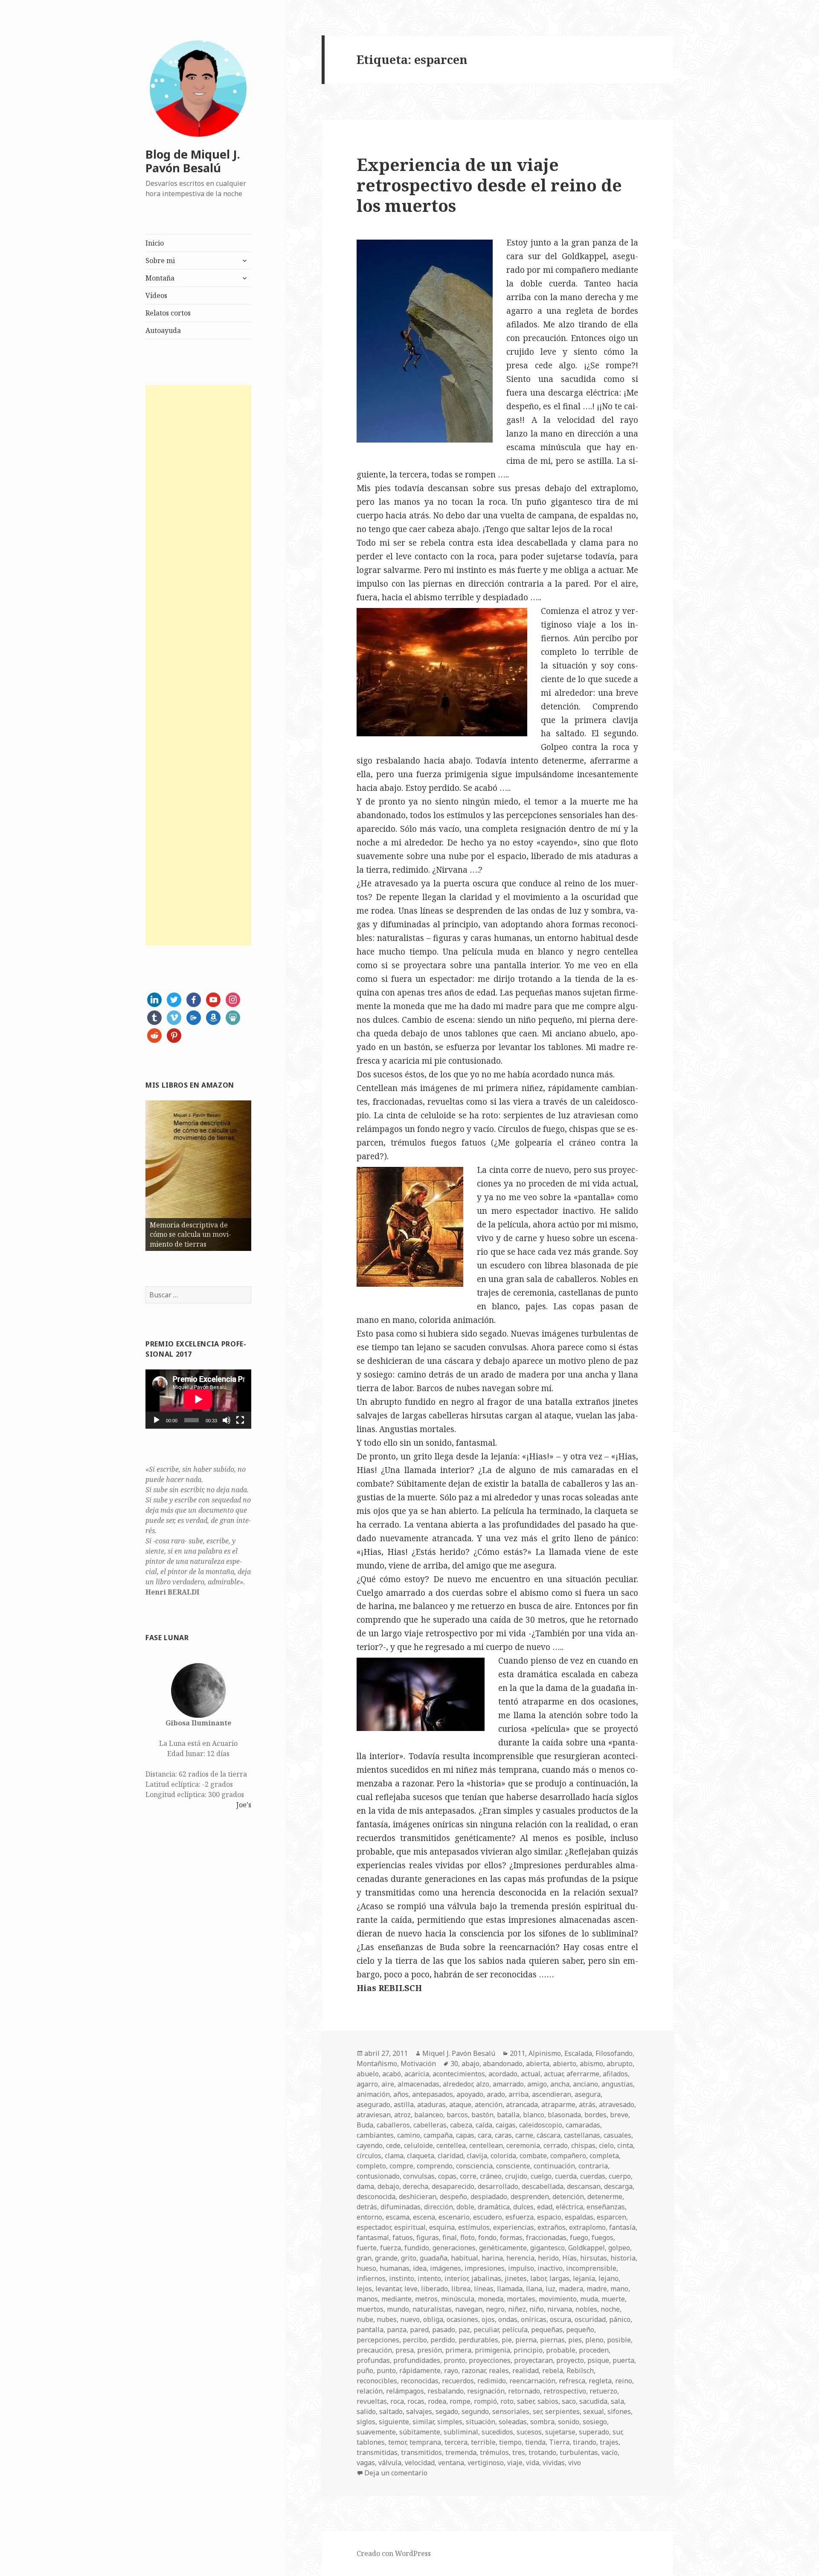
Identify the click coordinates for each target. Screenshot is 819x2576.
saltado (391, 2411)
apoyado (470, 2094)
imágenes (446, 2268)
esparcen (611, 2217)
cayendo (370, 2145)
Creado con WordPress (394, 2553)
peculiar (486, 2330)
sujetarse (560, 2432)
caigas (506, 2125)
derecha (415, 2186)
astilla (404, 2104)
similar (423, 2422)
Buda (365, 2125)
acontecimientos (459, 2074)
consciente (513, 2166)
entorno (369, 2217)
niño (537, 2309)
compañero (568, 2156)
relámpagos (405, 2391)
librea (461, 2289)
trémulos (494, 2452)
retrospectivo (565, 2391)
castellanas (582, 2135)
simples (450, 2422)
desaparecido (453, 2186)
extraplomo (587, 2227)
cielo (606, 2145)
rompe (460, 2401)
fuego (579, 2237)
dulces (523, 2207)
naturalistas (432, 2309)
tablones (371, 2442)
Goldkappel (587, 2248)
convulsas (419, 2176)
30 (454, 2064)
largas (559, 2278)
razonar (473, 2370)
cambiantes (375, 2135)
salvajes (419, 2411)
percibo (415, 2340)
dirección (439, 2207)
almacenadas (418, 2084)
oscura (561, 2319)
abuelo (368, 2074)
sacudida (593, 2401)
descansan (584, 2186)
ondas (508, 2319)
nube (365, 2319)
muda (589, 2299)
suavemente (376, 2432)
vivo (575, 2463)
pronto (455, 2360)
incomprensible (591, 2268)
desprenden (530, 2197)
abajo (470, 2064)
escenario (454, 2217)
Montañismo (377, 2064)
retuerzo (603, 2391)
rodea (437, 2401)
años (401, 2094)
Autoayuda (163, 330)
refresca (572, 2381)
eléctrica (569, 2207)
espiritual (410, 2227)
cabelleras (430, 2125)
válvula (390, 2463)
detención (568, 2197)
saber (526, 2401)
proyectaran (533, 2360)
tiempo (510, 2442)
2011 (517, 2053)
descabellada (543, 2186)
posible (619, 2340)
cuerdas (593, 2176)
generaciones (454, 2248)
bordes (595, 2115)
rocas (416, 2401)
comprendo (435, 2166)
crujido (516, 2176)
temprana (425, 2442)
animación (373, 2094)
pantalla (370, 2330)
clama (394, 2156)
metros (426, 2299)
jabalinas (486, 2278)
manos (367, 2299)
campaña (438, 2135)
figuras (428, 2237)
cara (485, 2135)
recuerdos (458, 2381)
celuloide (418, 2145)
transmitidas (377, 2452)
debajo (388, 2186)
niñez (517, 2309)
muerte (613, 2299)
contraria (593, 2166)
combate (533, 2156)
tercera (456, 2442)
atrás (587, 2104)
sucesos (529, 2432)
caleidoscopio (541, 2125)
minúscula (458, 2299)
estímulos (474, 2227)
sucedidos (497, 2432)
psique (598, 2360)
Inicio (155, 243)
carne (524, 2135)
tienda (535, 2442)
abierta (538, 2064)
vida (533, 2463)
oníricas (534, 2319)
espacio (549, 2217)
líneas (484, 2289)
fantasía (622, 2227)
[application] (198, 1399)
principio (528, 2350)
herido (548, 2258)
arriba (518, 2094)
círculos (369, 2156)
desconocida (376, 2197)
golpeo (619, 2248)
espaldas (579, 2217)
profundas (373, 2360)
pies (575, 2340)
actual (531, 2074)
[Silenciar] (227, 1420)
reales (499, 2370)
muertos (370, 2309)
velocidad (420, 2463)
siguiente (394, 2422)
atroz (402, 2115)
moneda (491, 2299)
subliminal (461, 2432)
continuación (554, 2166)
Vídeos (156, 295)
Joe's (244, 1805)
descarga (618, 2186)
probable (561, 2350)
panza (397, 2330)
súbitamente (420, 2432)
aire (388, 2084)
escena (424, 2217)
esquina (442, 2227)
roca (397, 2401)
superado (594, 2432)
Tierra (559, 2442)
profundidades (417, 2360)
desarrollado (498, 2186)
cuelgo (541, 2176)
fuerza (391, 2248)
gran (364, 2258)
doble (465, 2207)
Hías (569, 2258)
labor (538, 2278)
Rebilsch (580, 2370)
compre (401, 2166)
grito (409, 2258)
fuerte (367, 2248)
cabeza (461, 2125)
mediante (396, 2299)
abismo (591, 2064)
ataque (460, 2104)
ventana (451, 2463)
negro (495, 2309)
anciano (585, 2084)
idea (420, 2268)
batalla (508, 2115)
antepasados (433, 2094)
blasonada (564, 2115)
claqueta (421, 2156)
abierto (565, 2064)
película (515, 2330)
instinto (402, 2278)
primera (458, 2350)
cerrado (556, 2145)
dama (365, 2186)
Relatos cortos (168, 313)
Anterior (131, 1174)
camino (409, 2135)
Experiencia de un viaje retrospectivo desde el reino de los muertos (489, 185)
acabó (392, 2074)
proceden (594, 2350)
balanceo (429, 2115)
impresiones (485, 2268)
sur (617, 2432)
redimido (492, 2381)
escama (398, 2217)
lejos (364, 2289)
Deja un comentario (396, 2473)
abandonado (503, 2064)
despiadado (489, 2197)
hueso (366, 2268)
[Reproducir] (157, 1420)
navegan (469, 2309)
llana (534, 2289)
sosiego (595, 2422)
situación (481, 2422)
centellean (486, 2145)
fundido (417, 2248)
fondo (487, 2237)
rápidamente (420, 2370)
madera (571, 2289)
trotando (542, 2452)
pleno (594, 2340)
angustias (617, 2084)
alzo (483, 2084)
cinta (625, 2145)
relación (370, 2391)
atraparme (558, 2104)
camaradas (583, 2125)
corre (468, 2176)
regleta (600, 2381)
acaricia (417, 2074)
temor (397, 2442)
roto (507, 2401)
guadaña (434, 2258)
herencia (520, 2258)
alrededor (458, 2084)
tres (519, 2452)
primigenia (492, 2350)
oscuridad (590, 2319)
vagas (366, 2463)
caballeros (393, 2125)
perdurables (478, 2340)
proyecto (570, 2360)
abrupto (620, 2064)
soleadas (513, 2422)
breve (619, 2115)
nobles (586, 2309)
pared (419, 2330)
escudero (488, 2217)
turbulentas (579, 2452)
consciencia (474, 2166)
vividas (554, 2463)
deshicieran (418, 2197)
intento (429, 2278)
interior (456, 2278)
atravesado (617, 2104)
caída (484, 2125)
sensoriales (511, 2411)
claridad (450, 2156)
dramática (494, 2207)
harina (492, 2258)
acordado (503, 2074)
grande (386, 2258)
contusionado (378, 2176)
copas (447, 2176)
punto (386, 2370)
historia (623, 2258)
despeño (453, 2197)
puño (365, 2370)
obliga (433, 2319)
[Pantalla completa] (240, 1420)
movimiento (558, 2299)
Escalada (578, 2053)
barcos (457, 2115)
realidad (526, 2370)
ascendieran (552, 2094)
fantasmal (373, 2237)
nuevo (410, 2319)
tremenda (461, 2452)
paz (464, 2330)
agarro (367, 2084)
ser (537, 2411)
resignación (486, 2391)
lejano (608, 2278)
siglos (366, 2422)
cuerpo (620, 2176)
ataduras (431, 2104)
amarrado (508, 2084)
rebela (553, 2370)
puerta (623, 2360)
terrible (483, 2442)
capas (465, 2135)
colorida (503, 2156)
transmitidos (421, 2452)
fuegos (603, 2237)
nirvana (560, 2309)
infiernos (371, 2278)
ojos (488, 2319)
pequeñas (547, 2330)
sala (617, 2401)
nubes (387, 2319)
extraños (552, 2227)
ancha (560, 2084)
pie (507, 2340)
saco (569, 2401)
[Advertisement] (198, 665)
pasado (444, 2330)
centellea (451, 2145)
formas (511, 2237)
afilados (615, 2074)
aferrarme (583, 2074)
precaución (374, 2350)
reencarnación (532, 2381)
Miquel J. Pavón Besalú (459, 2053)
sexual (594, 2411)
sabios (548, 2401)
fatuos (403, 2237)
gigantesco (547, 2248)
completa (604, 2156)
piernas (552, 2340)
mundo (398, 2309)
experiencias (514, 2227)
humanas (395, 2268)
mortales (521, 2299)
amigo (537, 2084)
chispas (583, 2145)
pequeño (580, 2330)
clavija (477, 2156)
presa (405, 2350)
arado (496, 2094)
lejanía (584, 2278)
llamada (510, 2289)
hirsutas (594, 2258)
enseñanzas (606, 2207)
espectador (374, 2227)
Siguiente (266, 1174)
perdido (443, 2340)
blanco (534, 2115)
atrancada (522, 2104)
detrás (367, 2207)
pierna (526, 2340)
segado (447, 2411)
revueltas (372, 2401)
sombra (542, 2422)
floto (468, 2237)
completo (371, 2166)
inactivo (550, 2268)
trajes (609, 2442)
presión (430, 2350)
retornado (524, 2391)
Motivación (418, 2064)
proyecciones (490, 2360)
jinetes (516, 2278)
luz (550, 2289)
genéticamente (503, 2248)
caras (503, 2135)
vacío (610, 2452)
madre (597, 2289)
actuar (553, 2074)
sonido (569, 2422)
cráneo (491, 2176)
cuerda (566, 2176)
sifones (619, 2411)
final (450, 2237)
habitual (465, 2258)
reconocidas (420, 2381)
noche (610, 2309)
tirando (585, 2442)
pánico (620, 2319)
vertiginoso (486, 2463)
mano (619, 2289)
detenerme (605, 2197)
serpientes (562, 2411)
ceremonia (523, 2145)
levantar (388, 2289)
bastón (482, 2115)
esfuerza (520, 2217)
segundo (475, 2411)
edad (545, 2207)
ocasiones (462, 2319)
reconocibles (377, 2381)
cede (393, 2145)
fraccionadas (546, 2237)
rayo (451, 2370)
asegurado (373, 2104)
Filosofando (614, 2053)
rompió (485, 2401)
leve (411, 2289)
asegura (588, 2094)
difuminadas (401, 2207)
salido (366, 2411)
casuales (617, 2135)
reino (624, 2381)
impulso (521, 2268)
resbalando (446, 2391)
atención (489, 2104)
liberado (434, 2289)
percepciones (378, 2340)
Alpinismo (545, 2053)
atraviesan (374, 2115)
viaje (515, 2463)
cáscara (549, 2135)
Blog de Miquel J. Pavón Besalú (193, 161)
